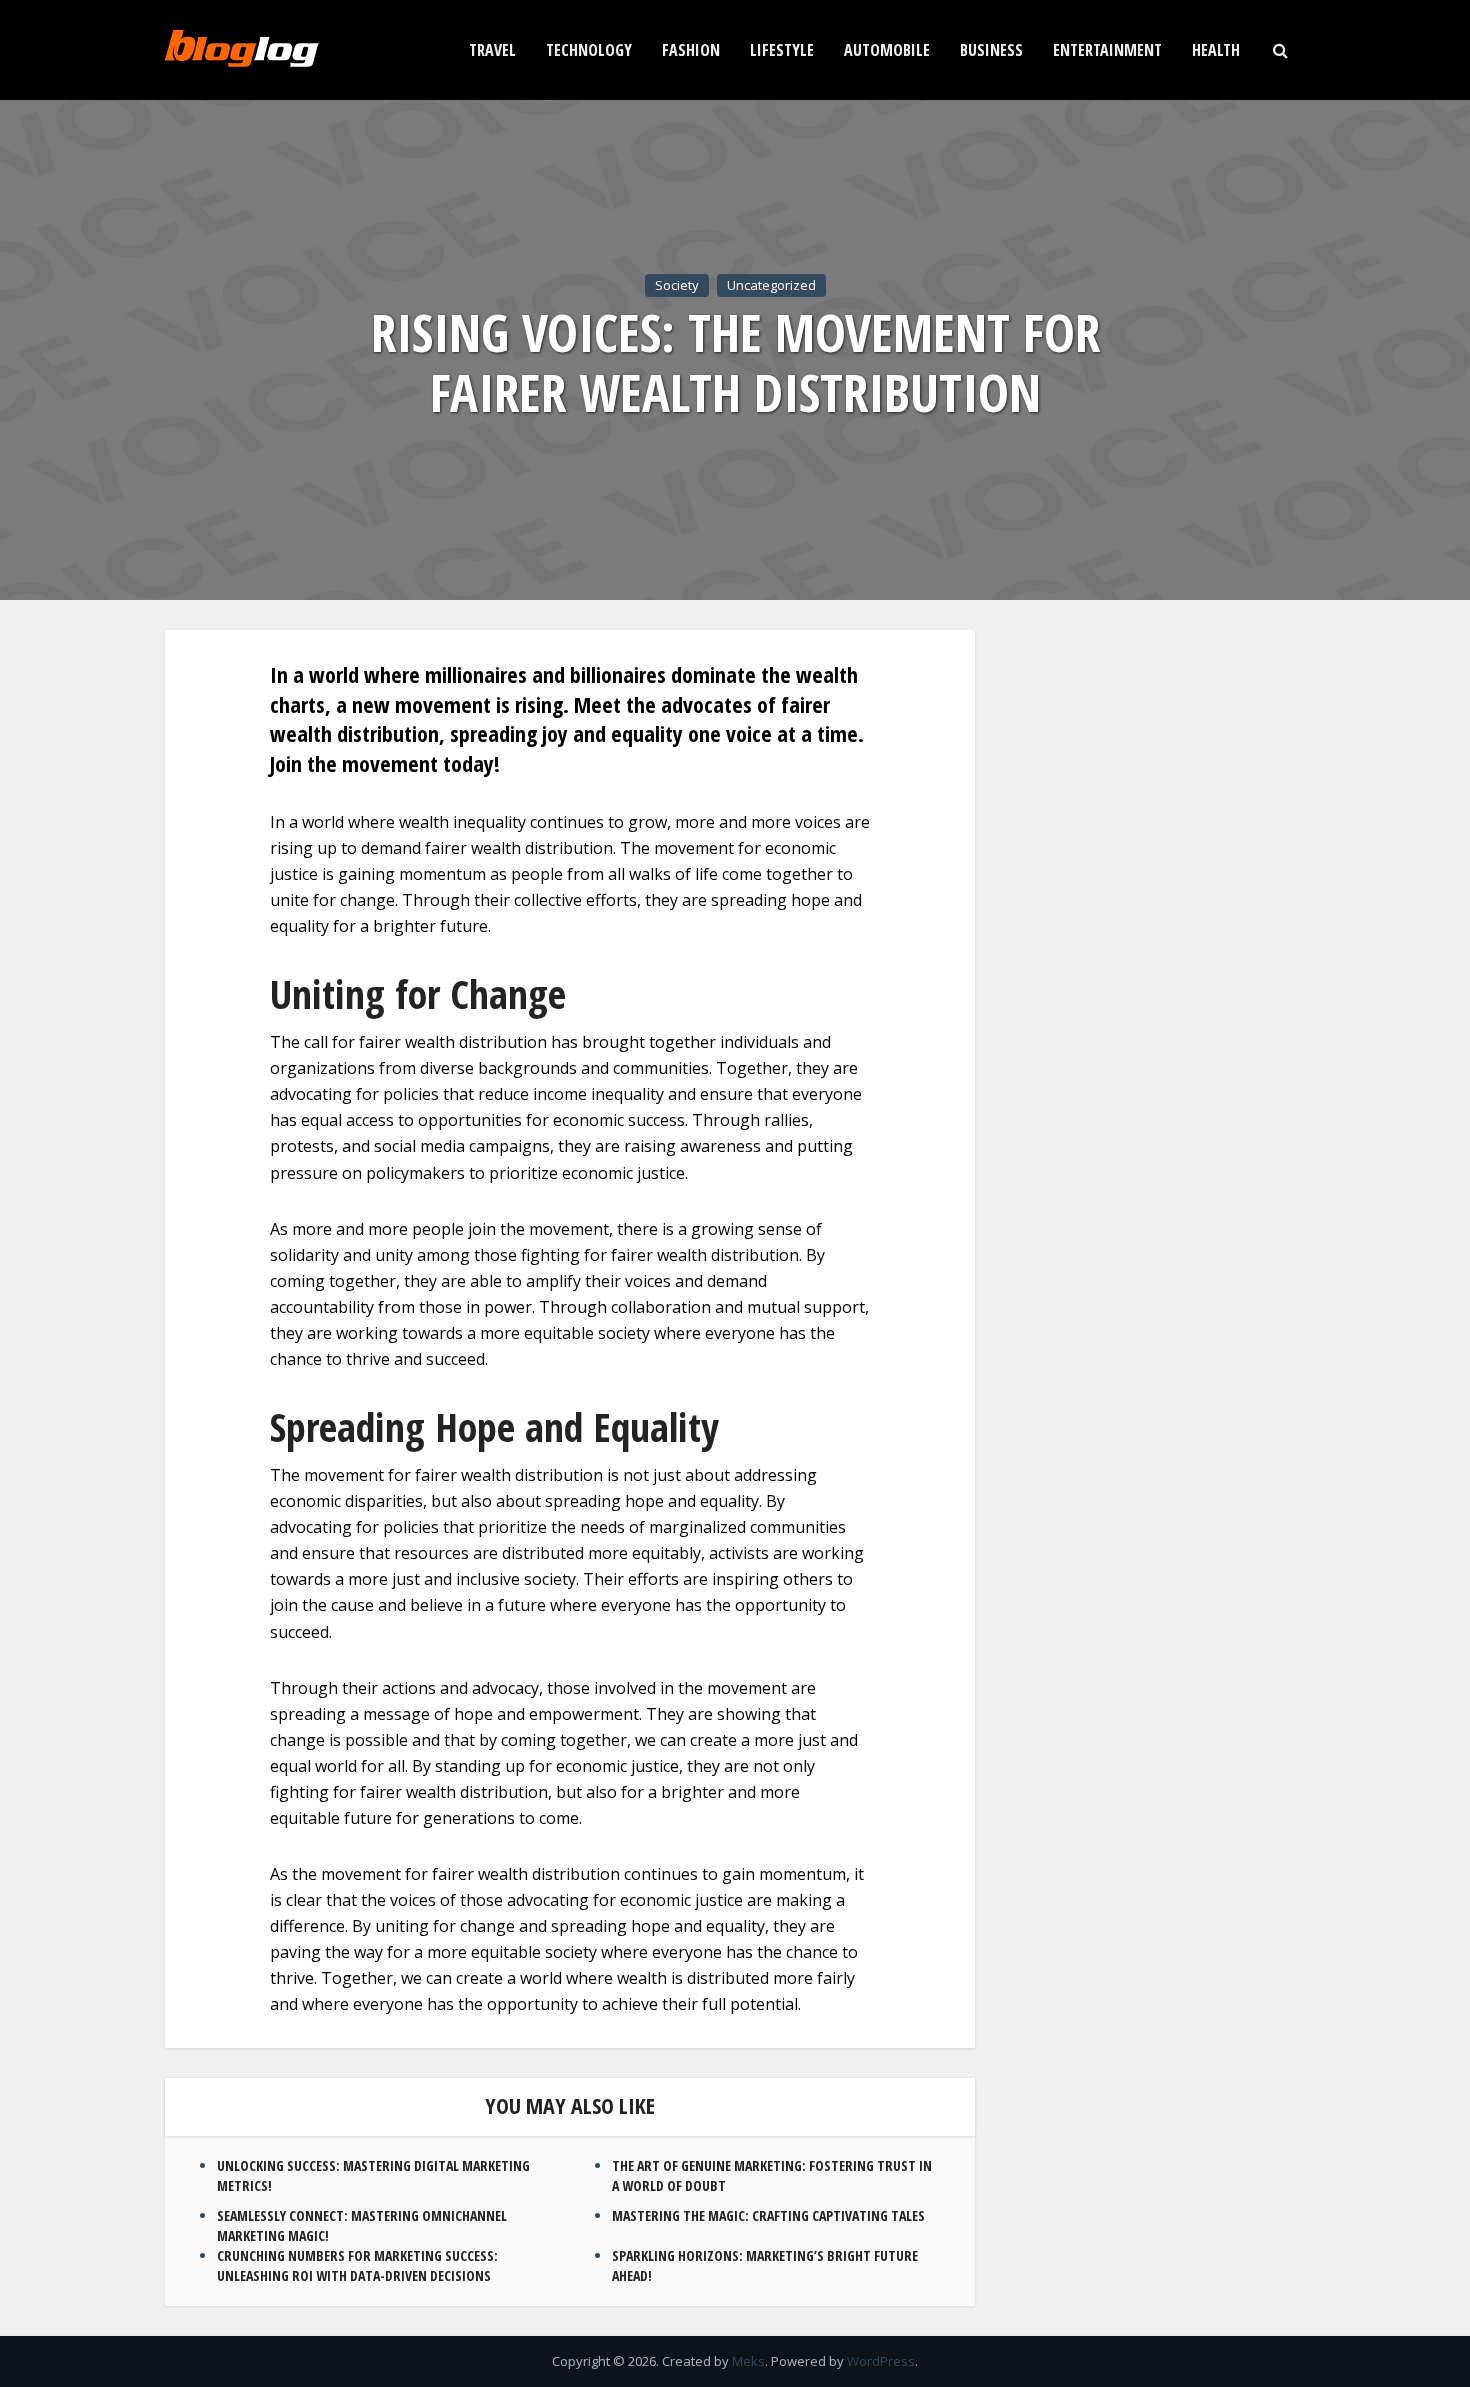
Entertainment (1107, 50)
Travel (492, 50)
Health (1216, 50)
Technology (589, 50)
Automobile (887, 50)
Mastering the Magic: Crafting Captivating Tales (768, 2215)
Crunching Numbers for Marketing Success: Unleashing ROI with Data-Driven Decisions (357, 2265)
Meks (748, 2361)
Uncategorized (771, 285)
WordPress (881, 2361)
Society (677, 285)
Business (991, 50)
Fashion (691, 50)
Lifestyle (782, 50)
